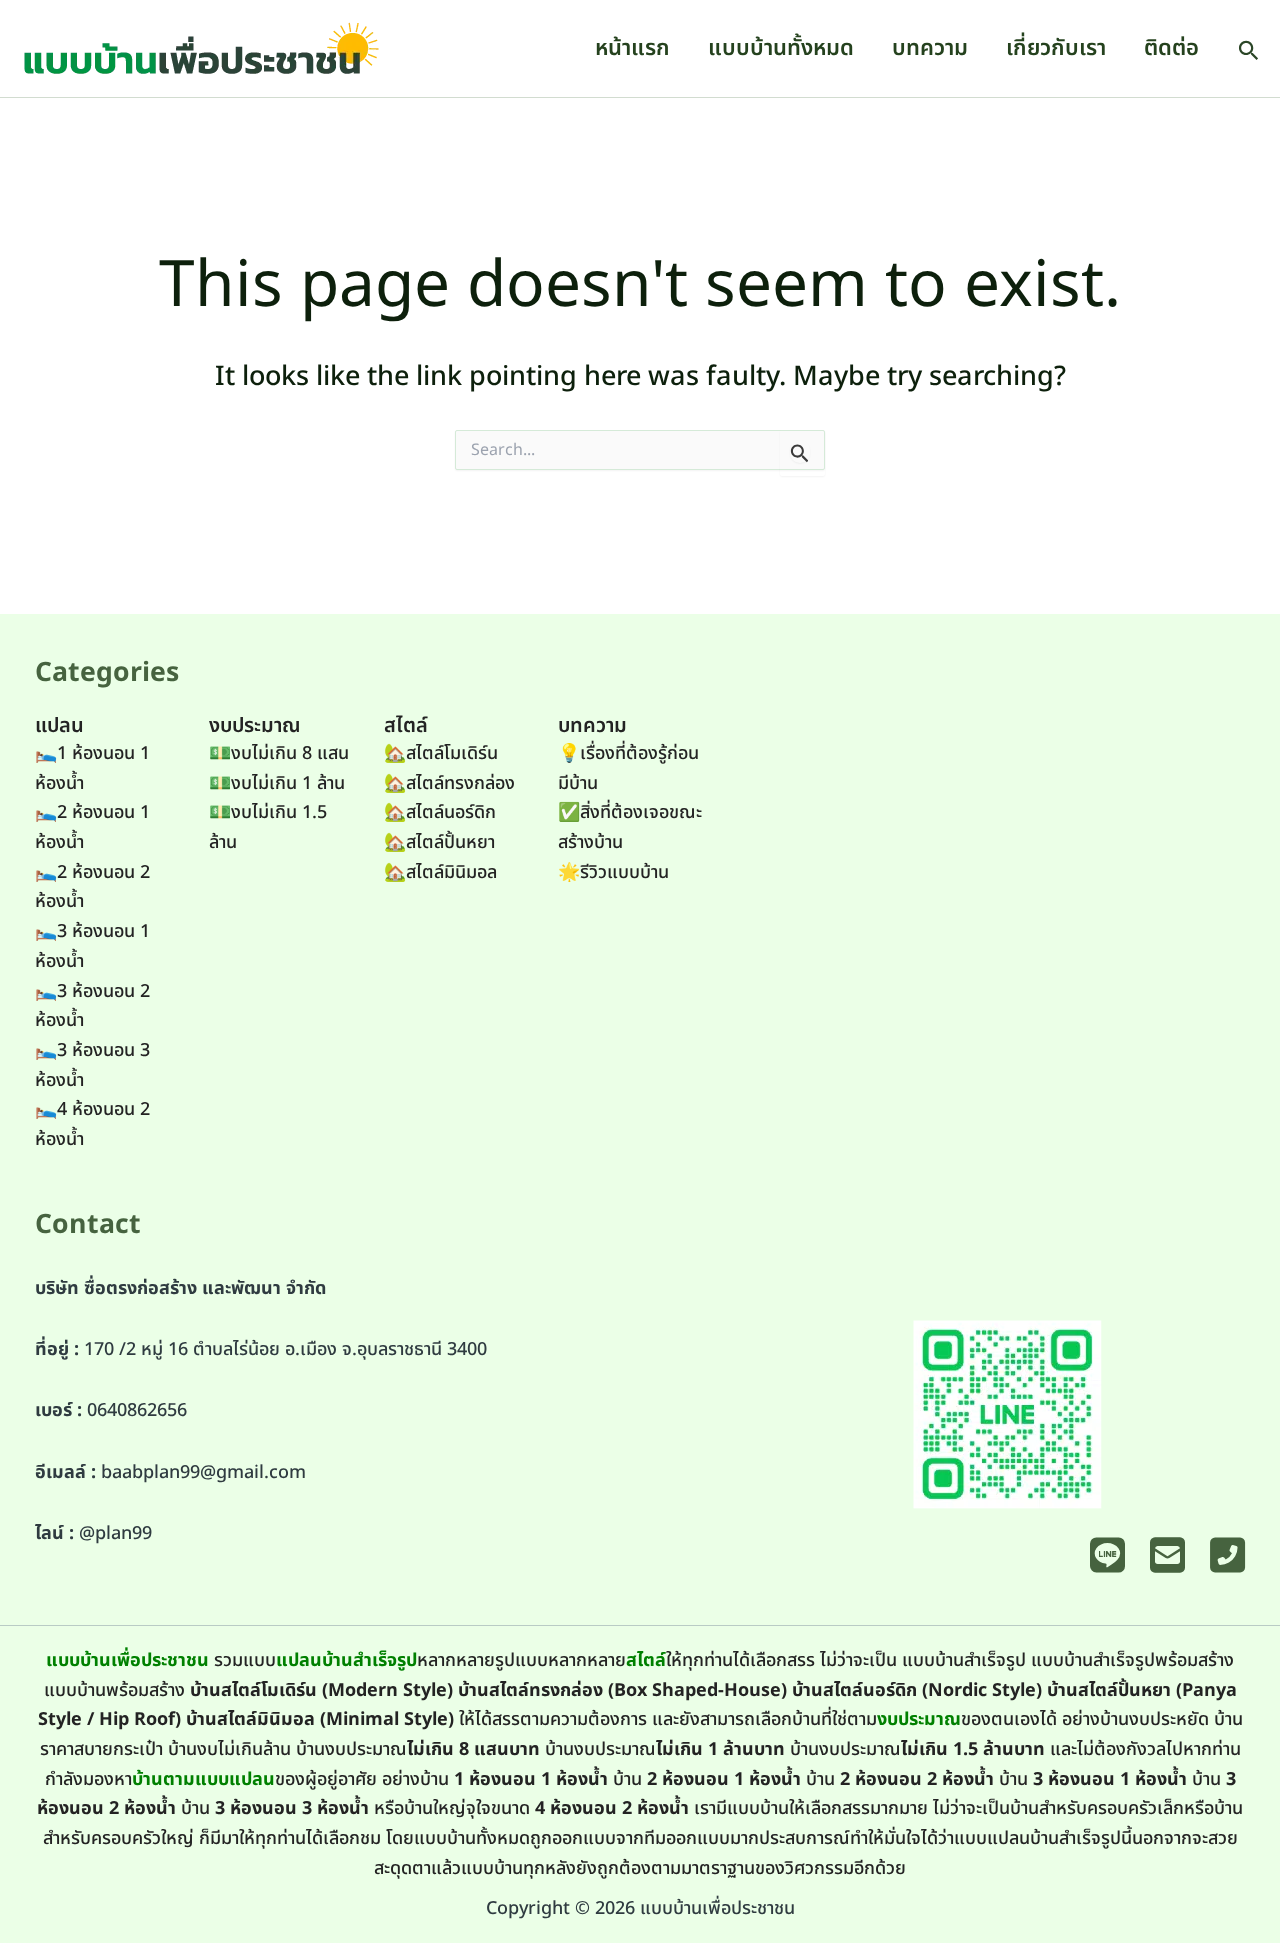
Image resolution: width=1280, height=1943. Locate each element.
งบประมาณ (919, 1719)
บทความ (930, 48)
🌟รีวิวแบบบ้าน (613, 872)
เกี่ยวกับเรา (1056, 48)
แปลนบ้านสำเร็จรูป (346, 1660)
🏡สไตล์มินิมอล (440, 872)
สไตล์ (646, 1660)
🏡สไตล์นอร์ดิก (440, 812)
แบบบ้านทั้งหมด (781, 48)
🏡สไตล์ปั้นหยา (439, 842)
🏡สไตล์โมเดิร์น (441, 753)
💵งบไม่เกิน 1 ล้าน (277, 783)
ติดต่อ (1171, 48)
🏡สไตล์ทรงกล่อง (449, 783)
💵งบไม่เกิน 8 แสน (279, 753)
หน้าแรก (632, 48)
